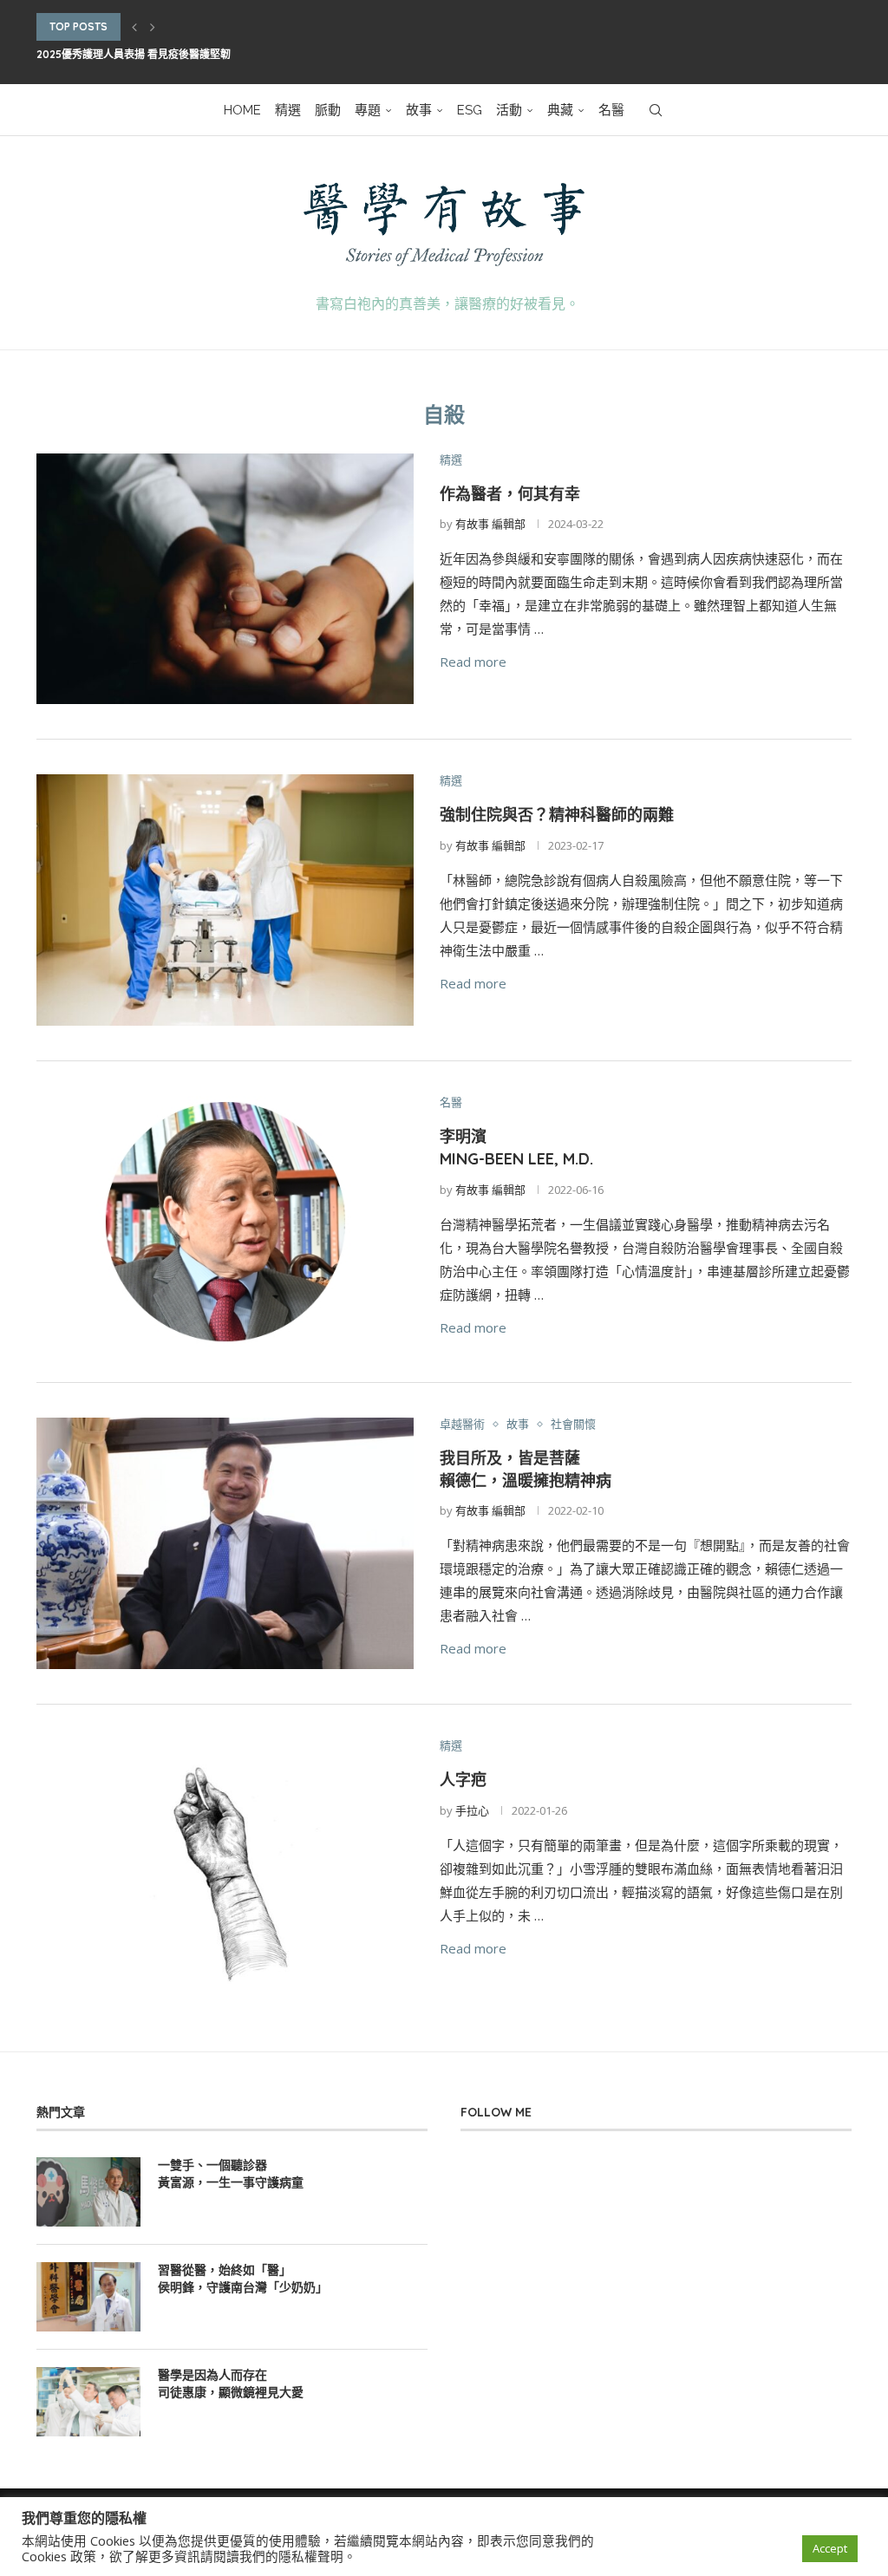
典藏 (560, 110)
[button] (134, 27)
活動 (509, 110)
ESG (470, 110)
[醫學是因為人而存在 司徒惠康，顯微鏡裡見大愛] (88, 2402)
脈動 (328, 110)
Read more (473, 662)
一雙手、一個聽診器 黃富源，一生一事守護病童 (231, 2174)
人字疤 (463, 1780)
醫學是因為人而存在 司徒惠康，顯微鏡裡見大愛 (231, 2384)
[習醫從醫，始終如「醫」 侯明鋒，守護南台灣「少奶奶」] (88, 2297)
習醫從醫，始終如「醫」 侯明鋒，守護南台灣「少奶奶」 (243, 2279)
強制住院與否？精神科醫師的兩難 (557, 815)
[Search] (656, 110)
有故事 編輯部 (490, 524)
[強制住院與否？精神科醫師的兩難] (225, 900)
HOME (242, 110)
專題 (368, 110)
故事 (419, 110)
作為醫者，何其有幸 (510, 494)
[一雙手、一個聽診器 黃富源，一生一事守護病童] (88, 2192)
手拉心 (472, 1810)
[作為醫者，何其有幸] (225, 579)
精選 (288, 110)
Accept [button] (830, 2548)
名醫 (611, 110)
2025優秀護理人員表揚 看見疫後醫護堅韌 (134, 54)
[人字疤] (225, 1865)
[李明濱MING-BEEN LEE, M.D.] (225, 1222)
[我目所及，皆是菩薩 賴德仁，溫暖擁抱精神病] (225, 1543)
